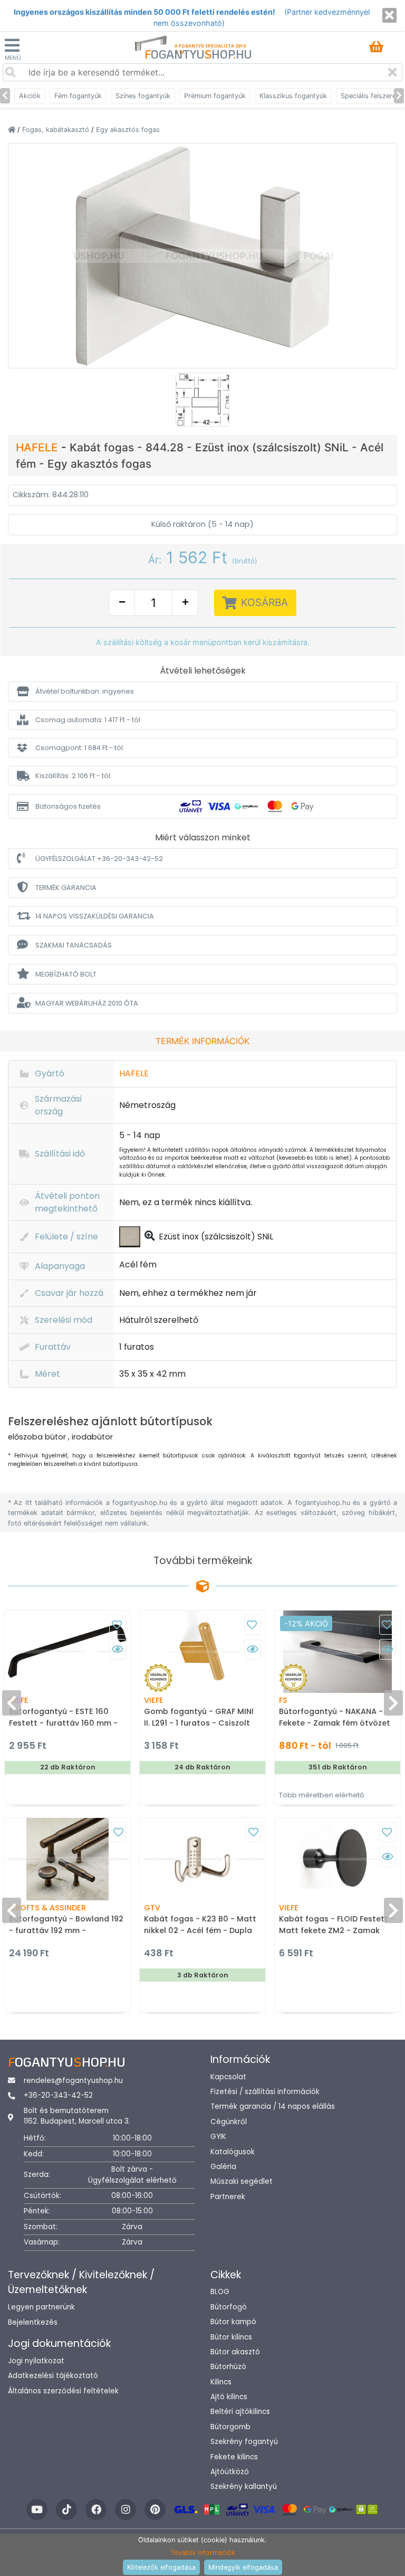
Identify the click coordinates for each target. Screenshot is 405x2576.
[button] (202, 691)
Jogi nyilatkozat (36, 2361)
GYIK (218, 2137)
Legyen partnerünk (41, 2307)
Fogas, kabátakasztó (57, 130)
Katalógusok (233, 2152)
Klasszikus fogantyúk (293, 96)
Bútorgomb (230, 2427)
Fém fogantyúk (78, 96)
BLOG (220, 2292)
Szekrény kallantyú (244, 2487)
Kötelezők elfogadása (161, 2567)
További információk (203, 2553)
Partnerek (228, 2197)
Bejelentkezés (33, 2322)
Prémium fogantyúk (215, 96)
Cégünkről (229, 2122)
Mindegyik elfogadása (243, 2567)
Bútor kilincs (231, 2337)
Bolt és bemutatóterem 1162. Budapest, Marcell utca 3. (77, 2116)
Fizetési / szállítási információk (265, 2092)
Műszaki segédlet (242, 2181)
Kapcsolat (228, 2077)
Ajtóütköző (230, 2472)
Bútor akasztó (235, 2352)
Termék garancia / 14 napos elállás (273, 2106)
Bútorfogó (229, 2307)
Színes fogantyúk (143, 96)
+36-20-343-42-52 (58, 2095)
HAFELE (38, 447)
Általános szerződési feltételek (63, 2391)
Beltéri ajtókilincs (240, 2412)
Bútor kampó (233, 2322)
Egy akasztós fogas (128, 130)
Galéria (223, 2167)
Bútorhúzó (228, 2367)
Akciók (30, 96)
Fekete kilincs (234, 2457)
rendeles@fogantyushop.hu (73, 2081)
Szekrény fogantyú (244, 2442)
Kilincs (221, 2382)
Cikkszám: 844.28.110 (51, 495)
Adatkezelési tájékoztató (53, 2376)
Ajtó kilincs (229, 2397)
